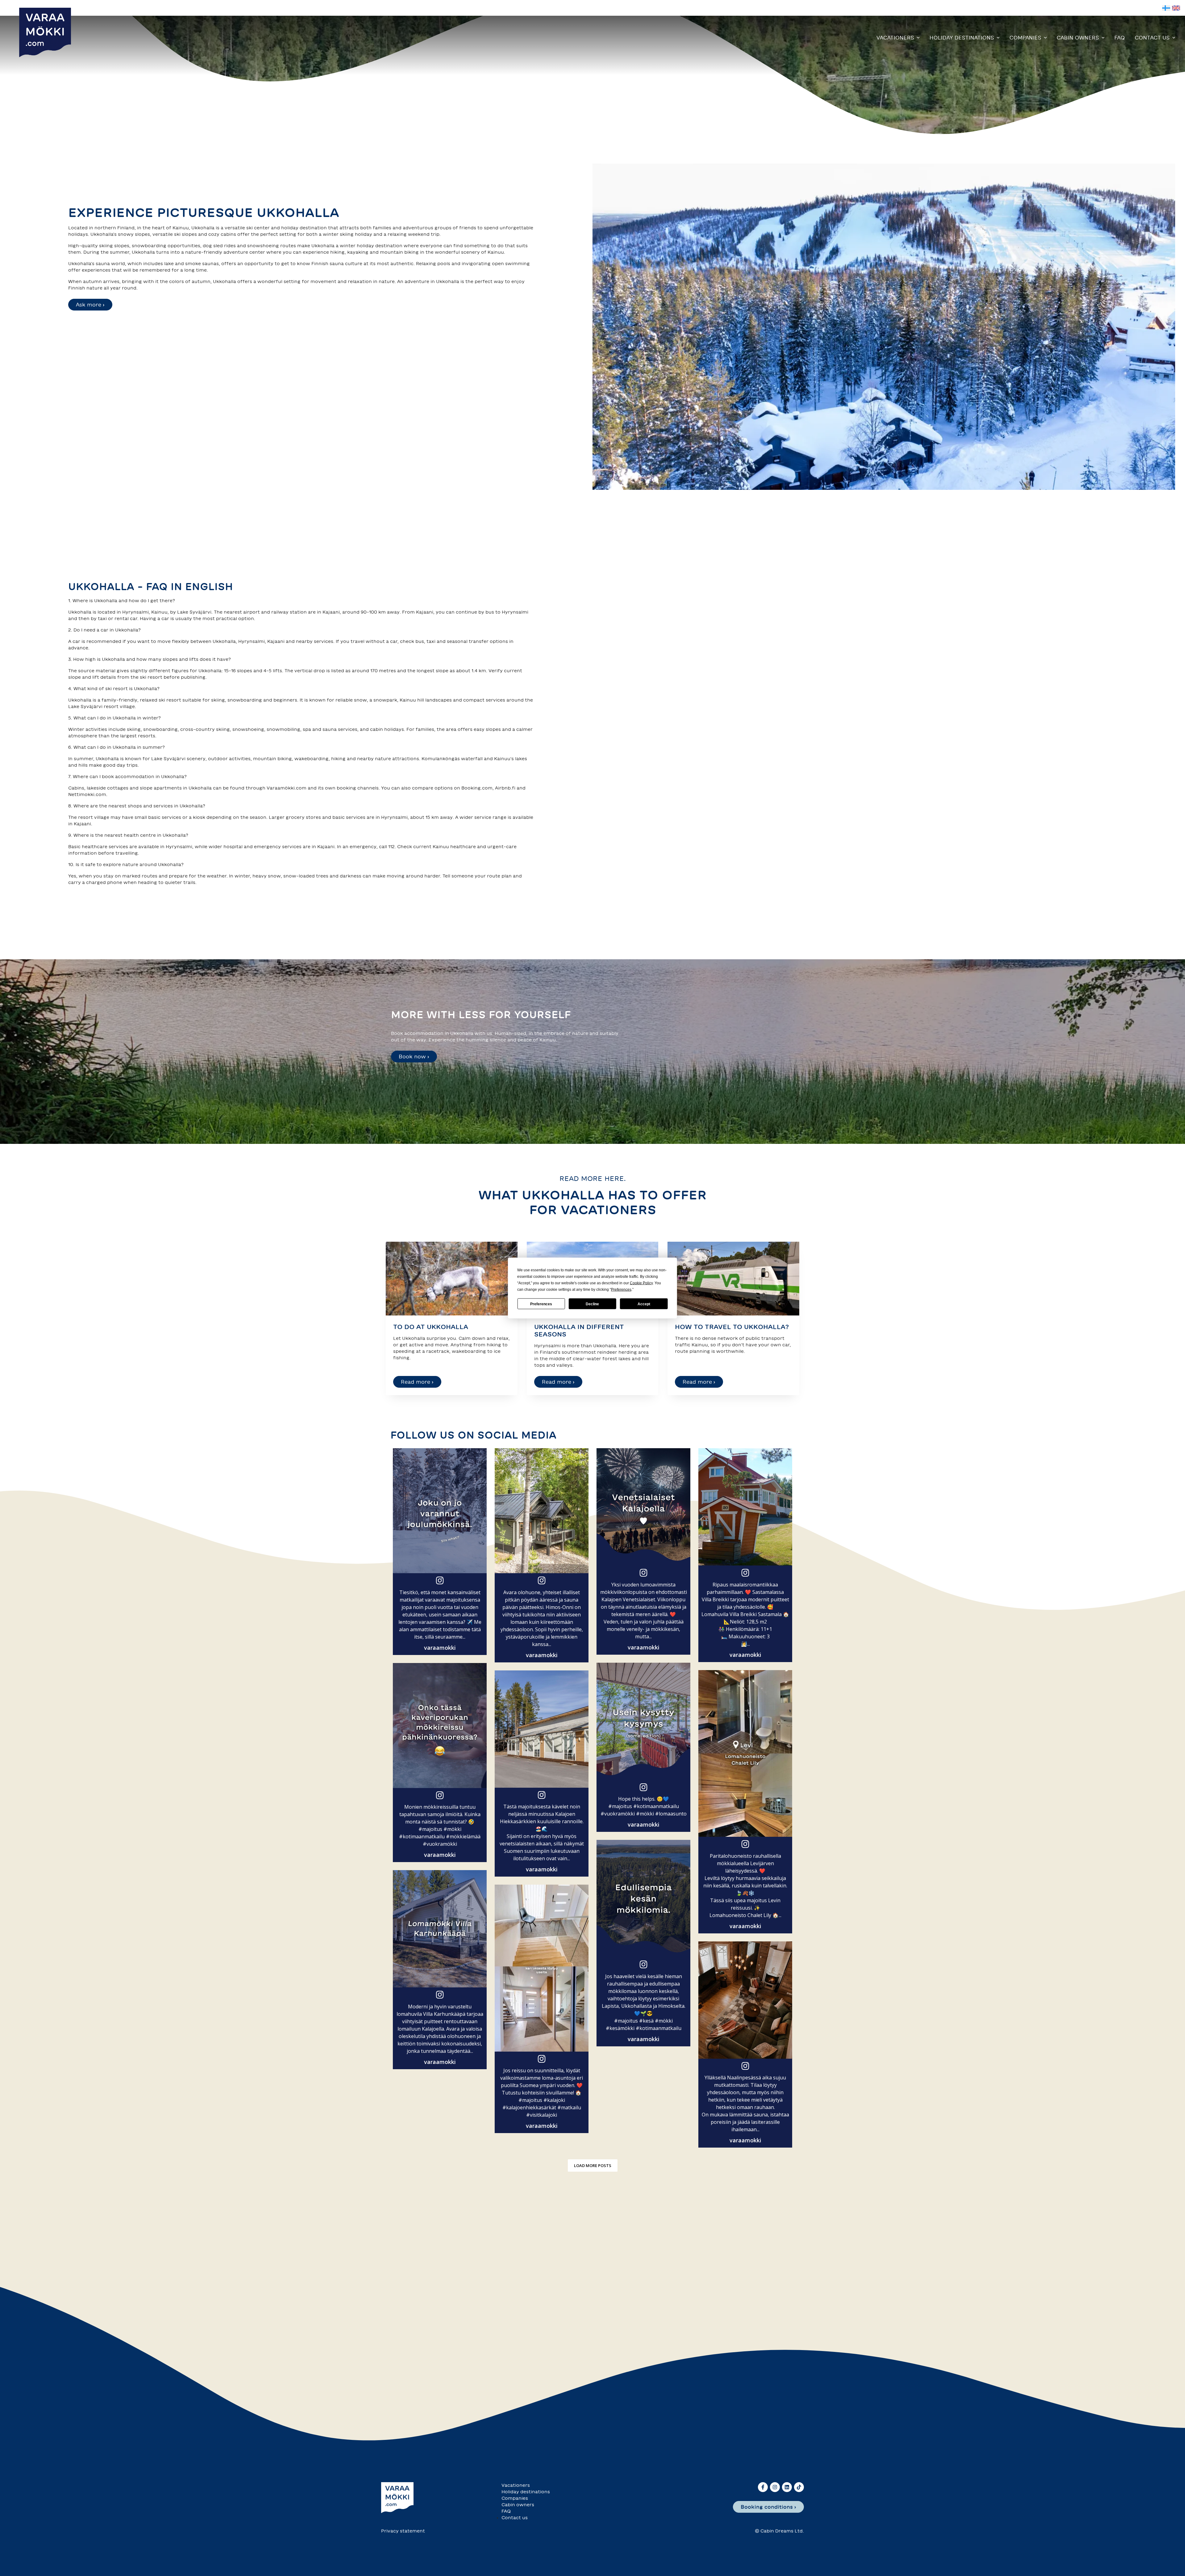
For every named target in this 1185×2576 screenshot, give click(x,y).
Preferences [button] (621, 1290)
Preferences (541, 1304)
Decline (592, 1304)
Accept (644, 1304)
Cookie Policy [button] (641, 1283)
